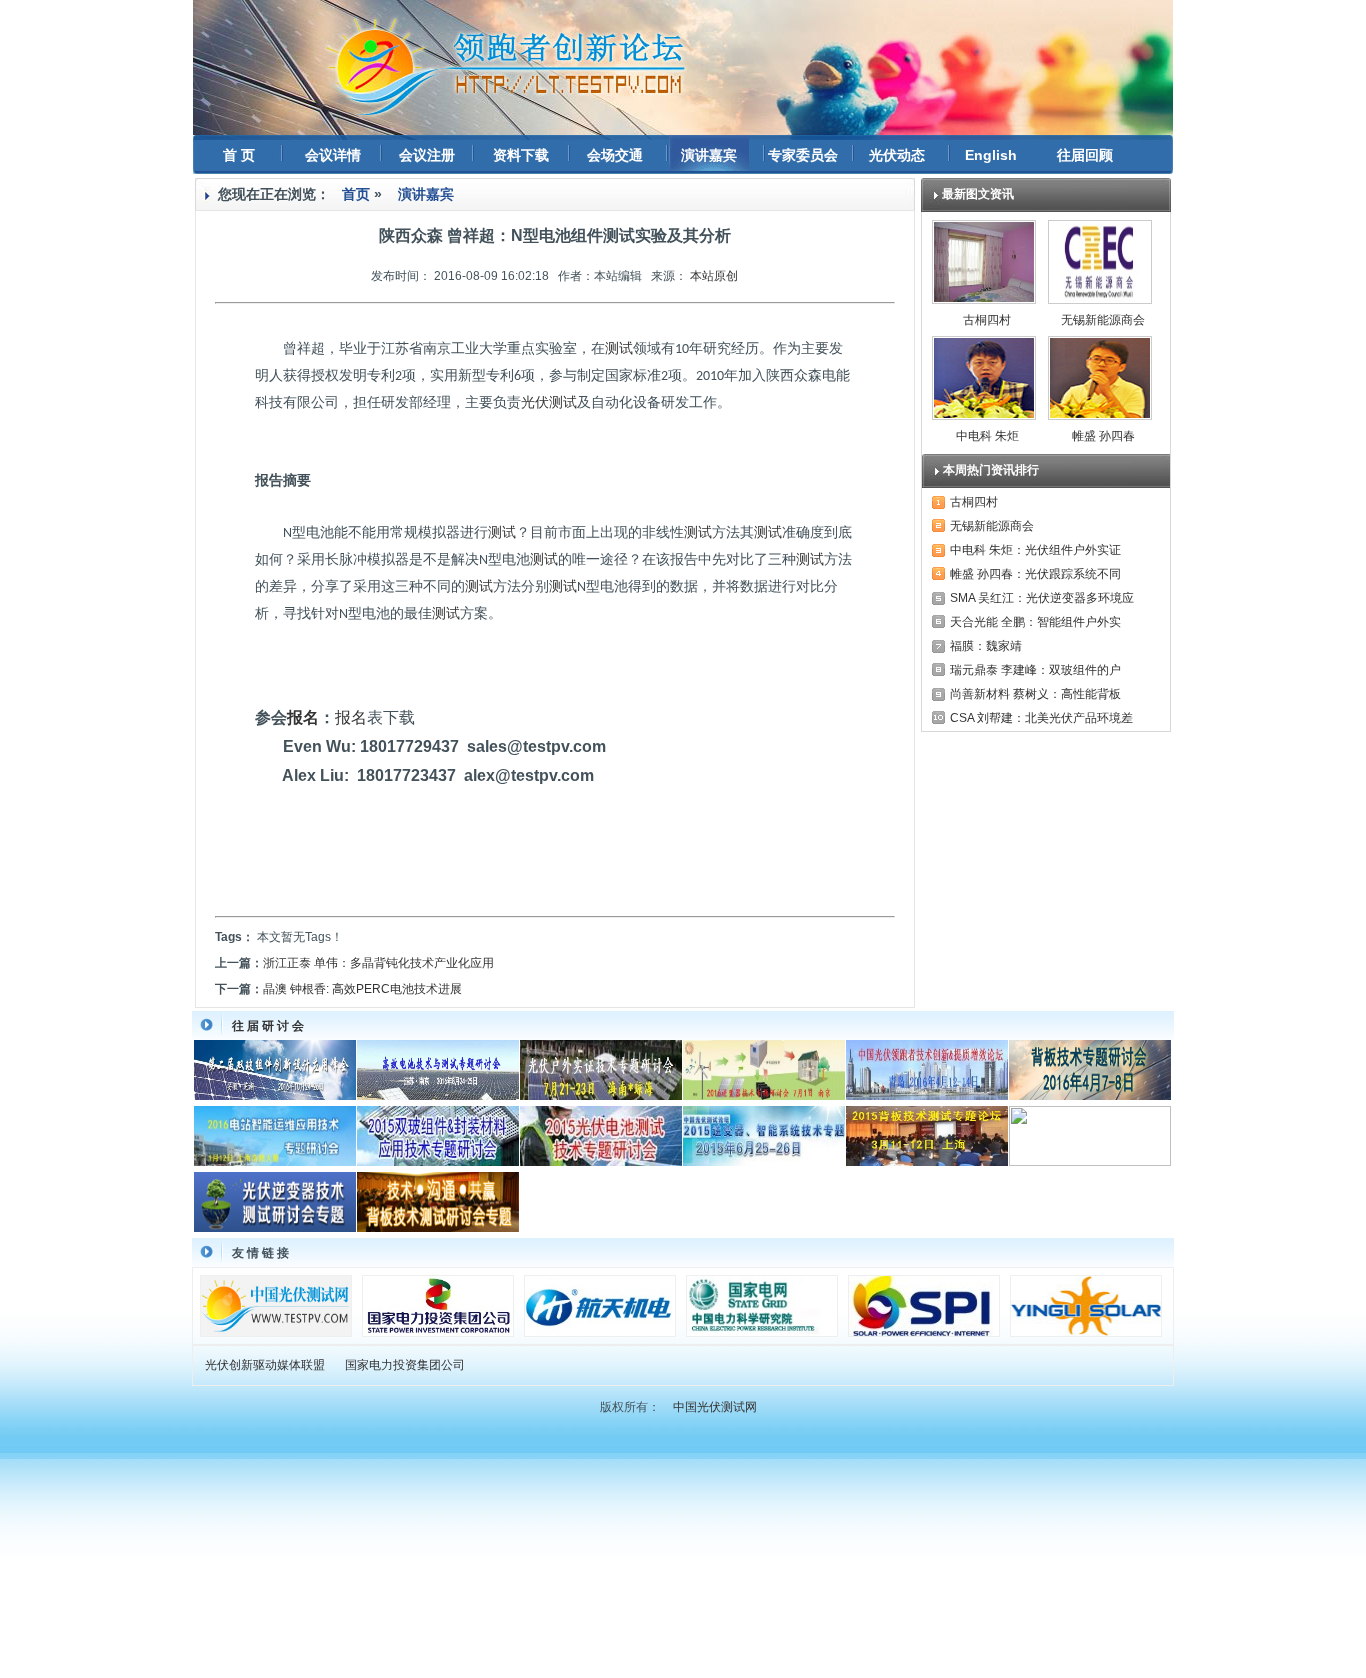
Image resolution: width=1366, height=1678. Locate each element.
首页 (356, 194)
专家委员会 (803, 155)
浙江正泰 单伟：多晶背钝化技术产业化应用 (378, 963)
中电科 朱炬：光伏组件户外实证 (1035, 550)
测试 (619, 348)
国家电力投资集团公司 (405, 1365)
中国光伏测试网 (715, 1407)
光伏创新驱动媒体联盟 (265, 1365)
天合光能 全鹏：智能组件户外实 (1035, 622)
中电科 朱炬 (987, 436)
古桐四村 (987, 320)
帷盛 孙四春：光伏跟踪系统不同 (1035, 574)
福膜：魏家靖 (986, 646)
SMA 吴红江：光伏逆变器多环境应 (1042, 598)
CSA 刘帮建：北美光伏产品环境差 (1041, 718)
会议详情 (333, 155)
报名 (303, 717)
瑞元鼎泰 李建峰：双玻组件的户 (1035, 670)
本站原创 (714, 276)
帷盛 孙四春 (1103, 436)
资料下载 (521, 155)
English (991, 155)
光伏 (535, 402)
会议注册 (427, 155)
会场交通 (615, 155)
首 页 (239, 155)
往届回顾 (1085, 155)
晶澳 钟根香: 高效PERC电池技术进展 (362, 989)
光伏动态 (897, 155)
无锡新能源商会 (1103, 320)
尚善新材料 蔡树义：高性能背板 (1035, 694)
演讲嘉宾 (709, 155)
